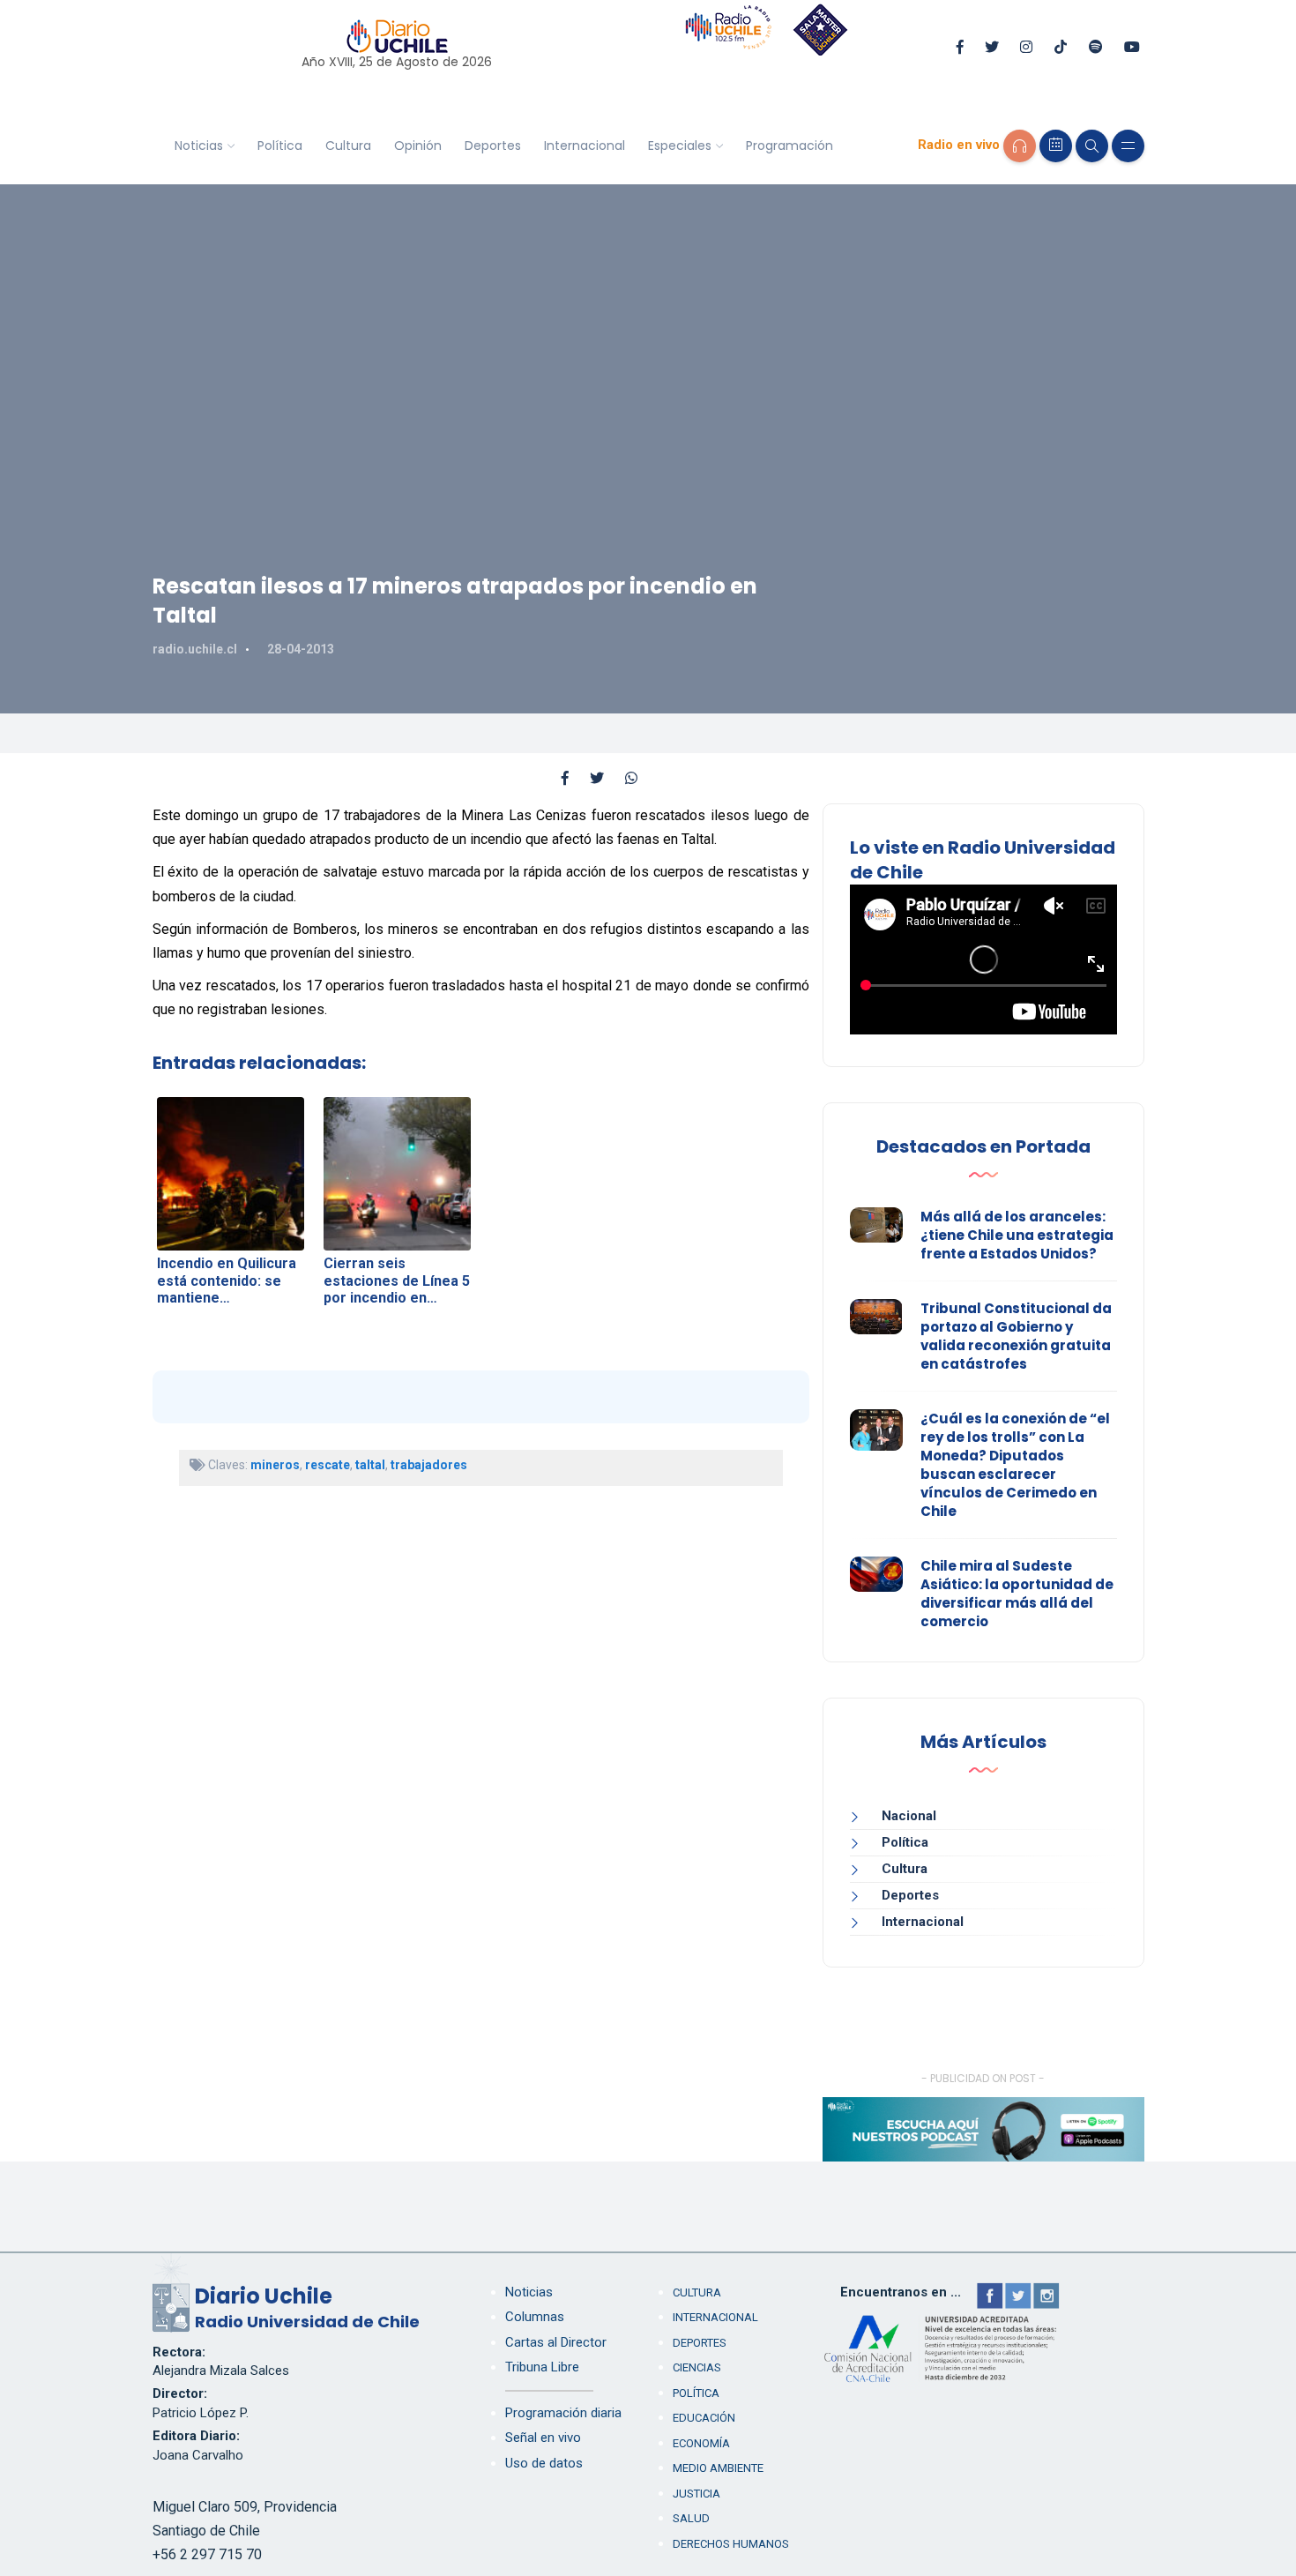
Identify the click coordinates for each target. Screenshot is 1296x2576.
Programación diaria (563, 2413)
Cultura (348, 146)
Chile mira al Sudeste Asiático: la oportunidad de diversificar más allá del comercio (1017, 1594)
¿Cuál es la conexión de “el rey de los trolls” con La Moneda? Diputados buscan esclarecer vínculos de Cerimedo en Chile (1015, 1465)
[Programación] (1056, 146)
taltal (370, 1465)
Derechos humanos (731, 2544)
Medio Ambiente (718, 2468)
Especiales (680, 146)
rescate (328, 1465)
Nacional (909, 1816)
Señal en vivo (543, 2438)
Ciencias (697, 2367)
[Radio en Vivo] (1020, 146)
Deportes (493, 146)
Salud (691, 2518)
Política (280, 146)
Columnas (535, 2317)
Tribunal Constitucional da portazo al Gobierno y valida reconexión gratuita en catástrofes (1016, 1336)
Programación (790, 146)
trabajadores (429, 1465)
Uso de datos (544, 2463)
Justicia (696, 2494)
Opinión (418, 146)
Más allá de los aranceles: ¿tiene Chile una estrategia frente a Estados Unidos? (1017, 1235)
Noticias (199, 146)
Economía (701, 2443)
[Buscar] (1092, 146)
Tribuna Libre (542, 2367)
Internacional (585, 146)
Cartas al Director (556, 2342)
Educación (704, 2418)
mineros (275, 1465)
